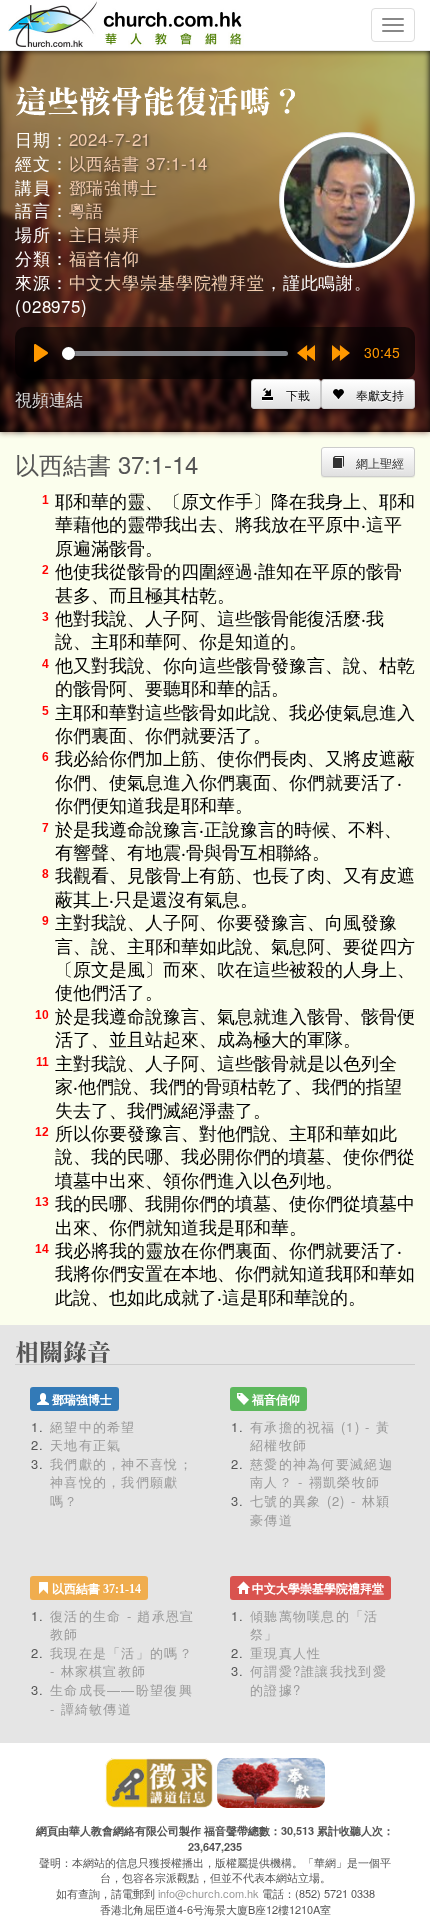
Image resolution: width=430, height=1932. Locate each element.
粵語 (87, 209)
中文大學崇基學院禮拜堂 (167, 281)
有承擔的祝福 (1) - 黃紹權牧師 (320, 1436)
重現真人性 (286, 1652)
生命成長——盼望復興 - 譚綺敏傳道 (121, 1699)
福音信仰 (104, 257)
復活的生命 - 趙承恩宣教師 (122, 1625)
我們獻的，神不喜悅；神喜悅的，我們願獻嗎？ (121, 1482)
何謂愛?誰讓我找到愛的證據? (318, 1680)
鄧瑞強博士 (113, 186)
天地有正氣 (86, 1444)
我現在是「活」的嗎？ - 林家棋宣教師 (121, 1662)
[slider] (175, 353)
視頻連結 (49, 398)
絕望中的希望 (93, 1426)
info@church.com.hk (208, 1893)
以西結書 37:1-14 (138, 162)
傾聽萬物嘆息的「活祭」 (314, 1625)
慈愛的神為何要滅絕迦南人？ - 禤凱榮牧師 (321, 1473)
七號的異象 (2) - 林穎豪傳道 (320, 1510)
